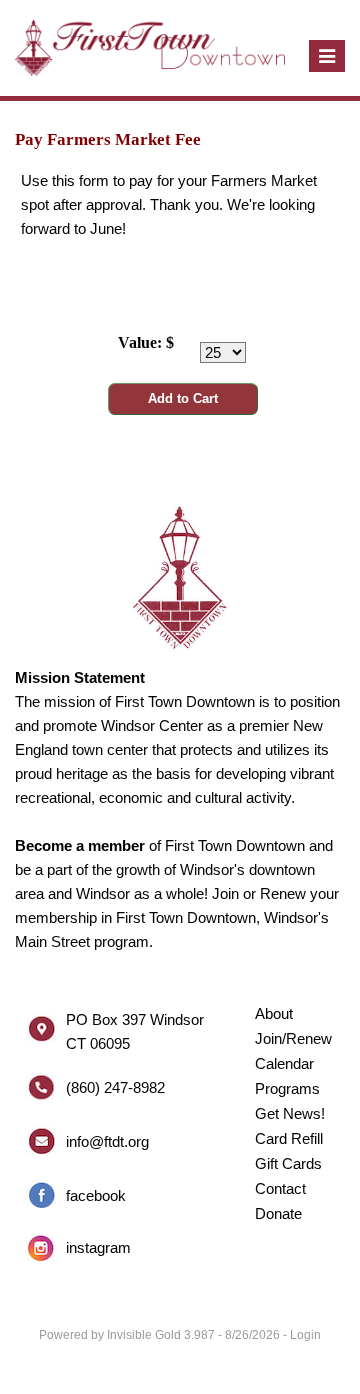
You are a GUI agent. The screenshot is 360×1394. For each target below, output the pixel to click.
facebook (96, 1195)
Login (305, 1335)
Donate (278, 1213)
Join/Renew (293, 1038)
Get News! (290, 1113)
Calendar (284, 1063)
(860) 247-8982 (115, 1087)
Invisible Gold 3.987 (162, 1335)
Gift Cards (288, 1163)
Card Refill (289, 1138)
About (274, 1013)
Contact (280, 1188)
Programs (287, 1088)
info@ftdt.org (107, 1141)
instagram (98, 1247)
